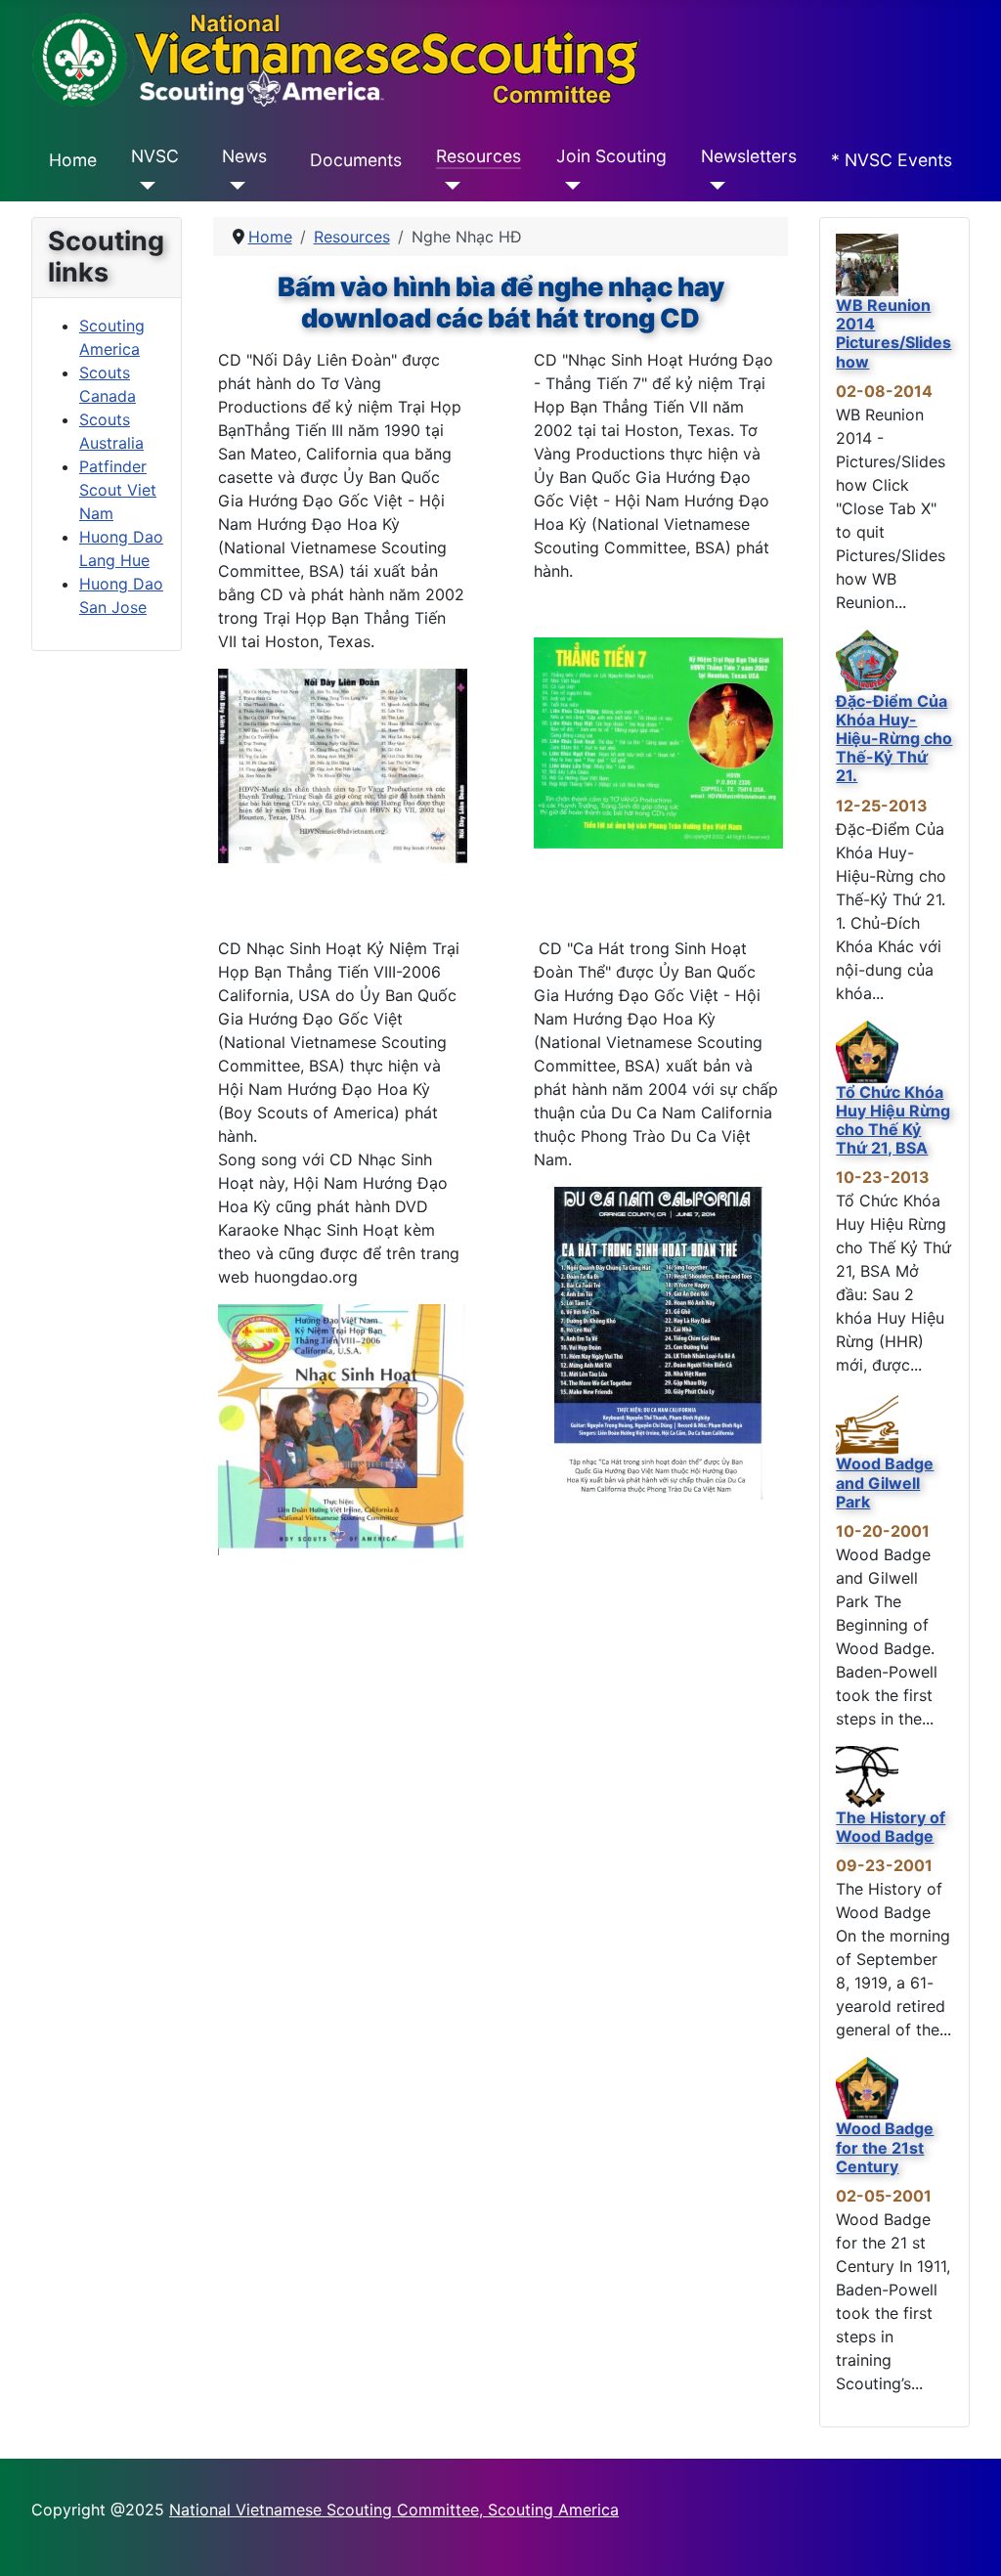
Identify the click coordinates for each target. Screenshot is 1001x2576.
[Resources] (448, 186)
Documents (356, 160)
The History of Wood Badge (891, 1827)
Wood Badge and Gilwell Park (885, 1482)
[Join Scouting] (568, 186)
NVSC (155, 156)
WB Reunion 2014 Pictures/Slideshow (893, 333)
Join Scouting (611, 156)
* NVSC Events (892, 160)
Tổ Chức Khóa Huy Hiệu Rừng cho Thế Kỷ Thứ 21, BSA (893, 1120)
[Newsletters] (713, 186)
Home (73, 160)
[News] (234, 186)
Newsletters (749, 156)
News (244, 156)
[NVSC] (143, 186)
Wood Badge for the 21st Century (885, 2147)
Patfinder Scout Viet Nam (118, 490)
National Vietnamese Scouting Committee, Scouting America (394, 2510)
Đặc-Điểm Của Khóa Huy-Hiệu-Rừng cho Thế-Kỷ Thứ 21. (894, 739)
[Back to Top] (967, 2540)
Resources (479, 156)
